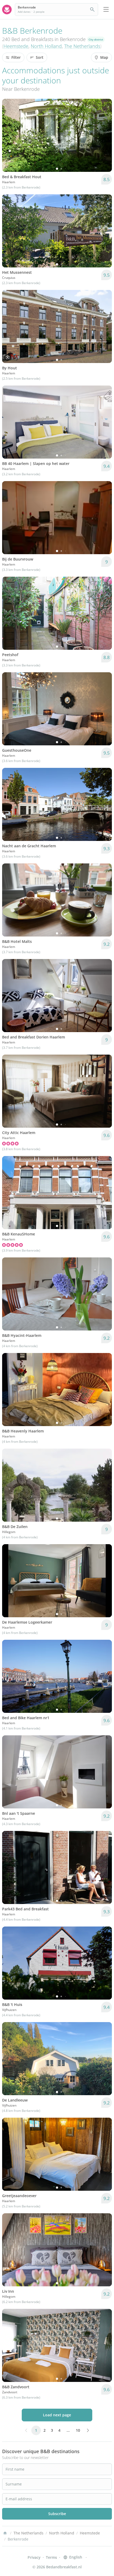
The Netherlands (82, 46)
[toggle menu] (106, 10)
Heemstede (16, 46)
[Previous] (10, 135)
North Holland (46, 46)
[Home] (5, 2533)
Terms (51, 2557)
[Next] (104, 135)
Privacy (34, 2557)
